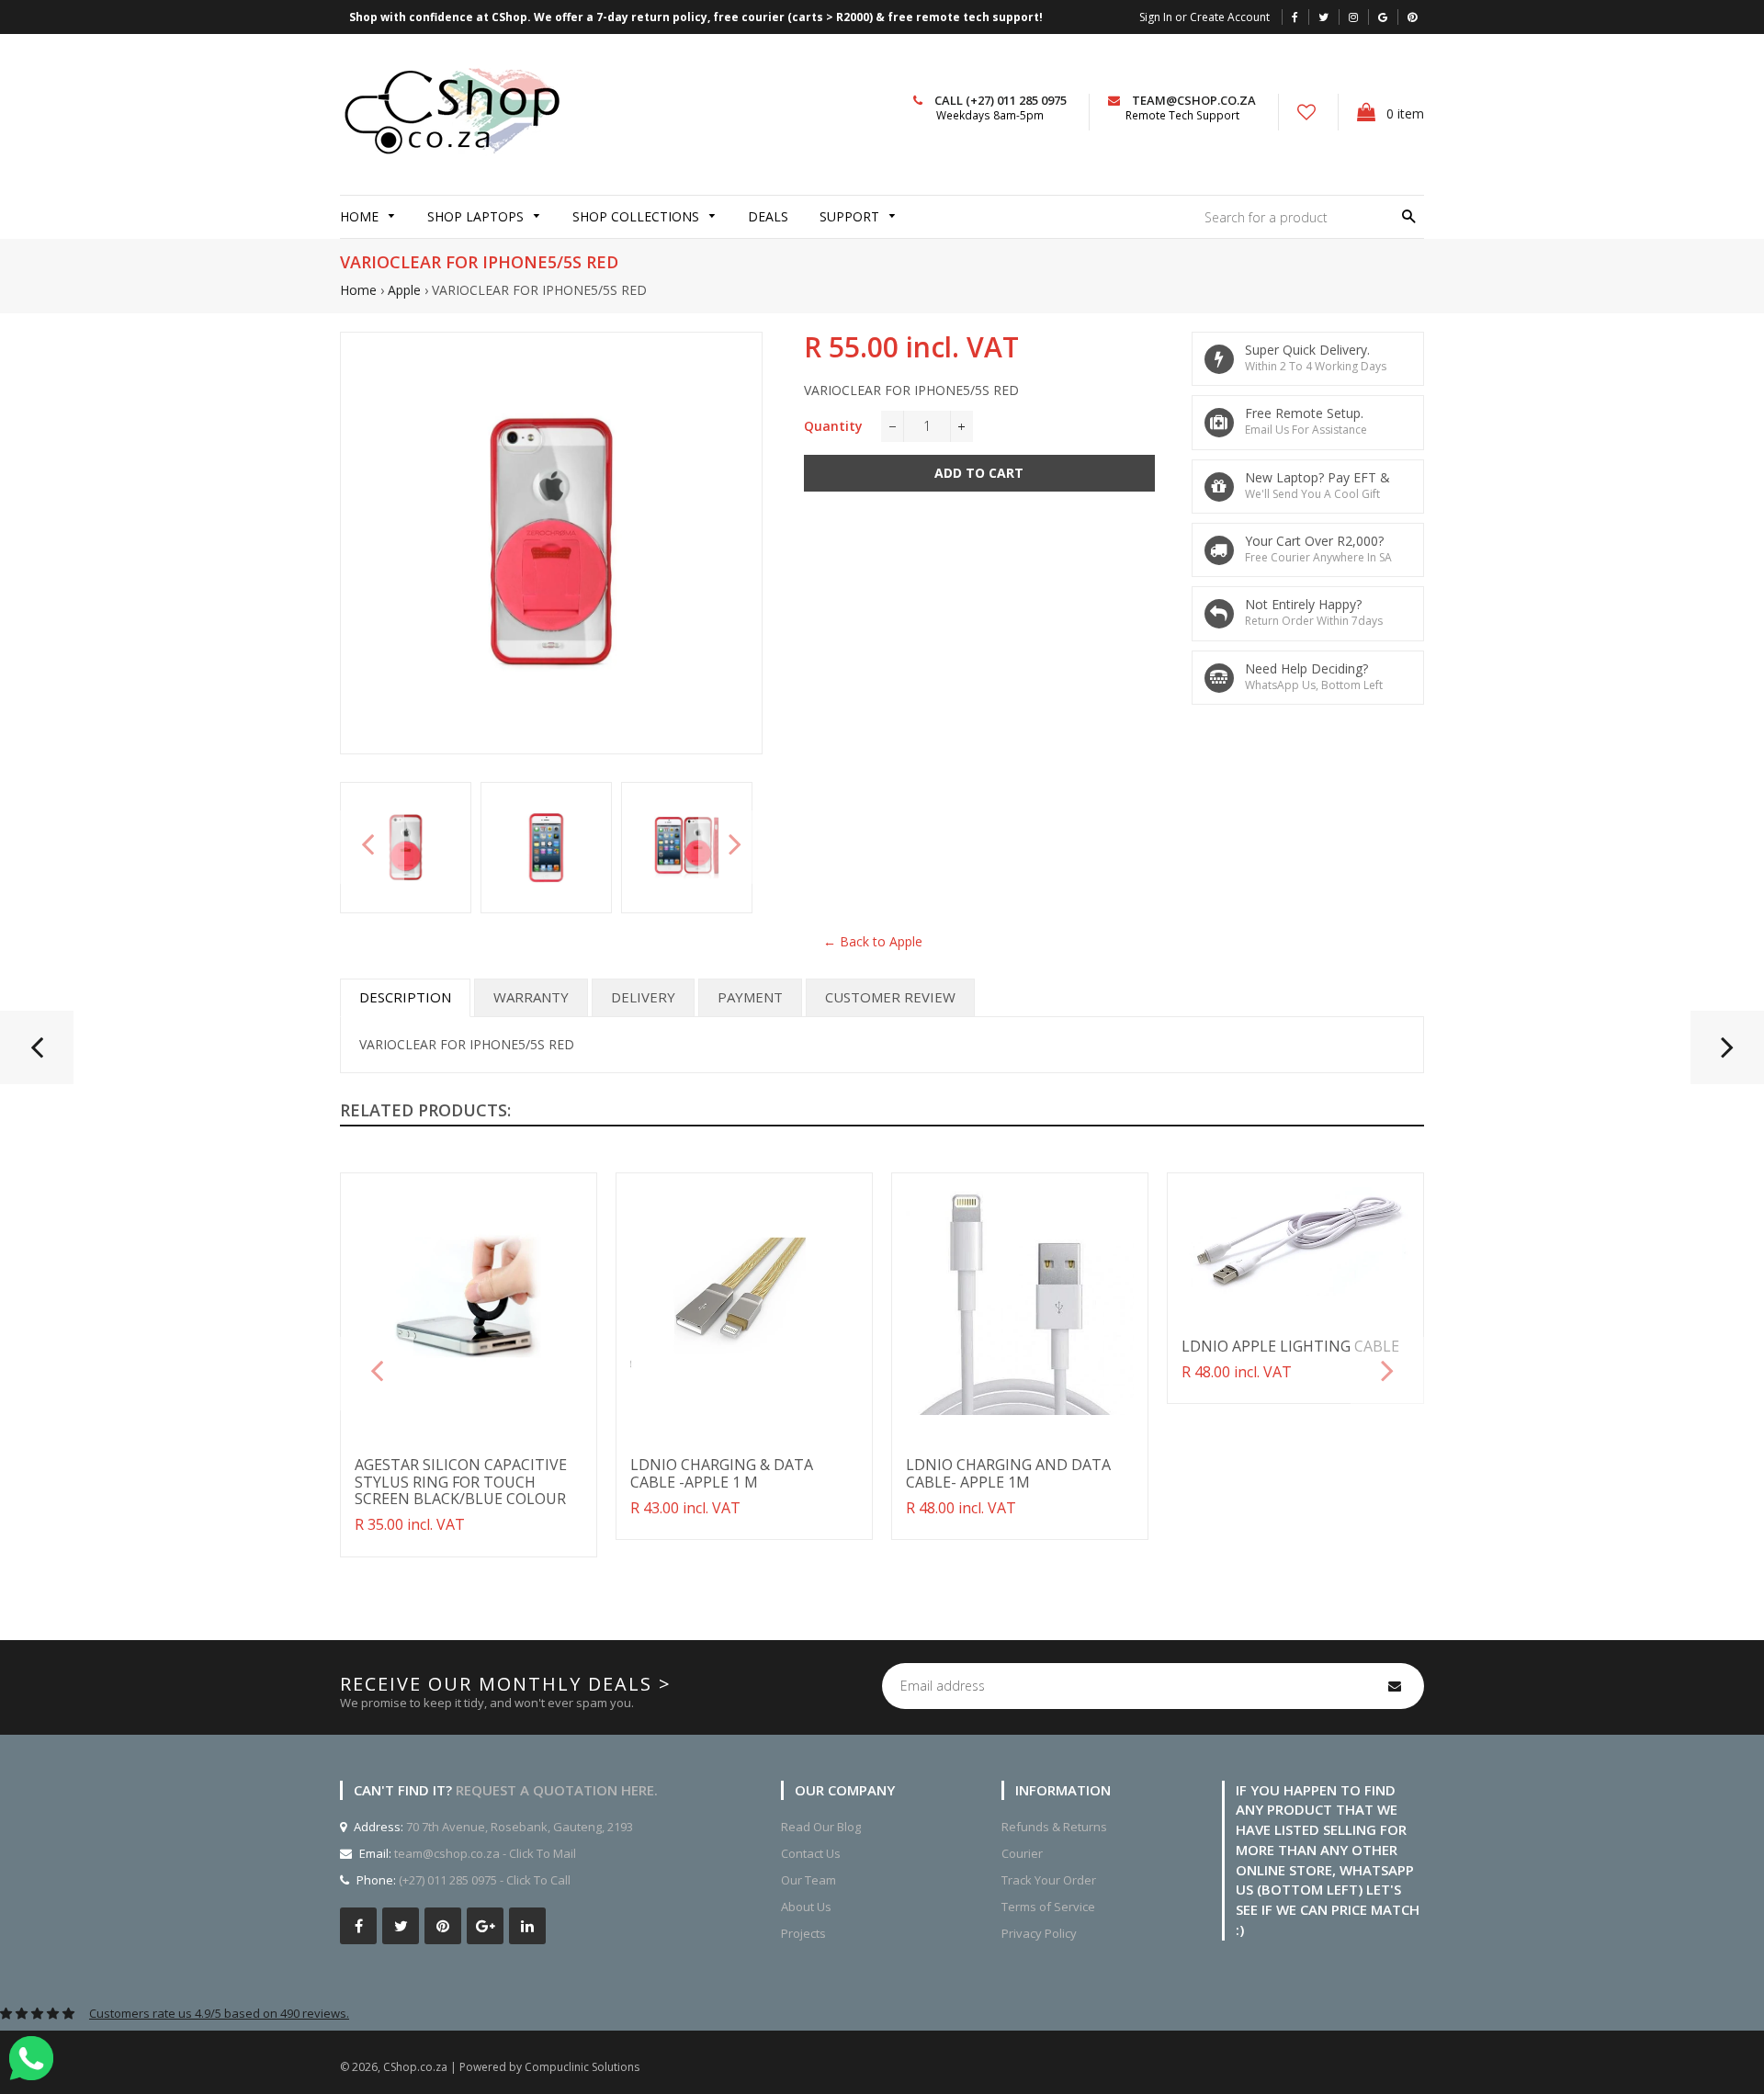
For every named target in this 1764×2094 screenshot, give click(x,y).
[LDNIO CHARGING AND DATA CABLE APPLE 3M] (1727, 1055)
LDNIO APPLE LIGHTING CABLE (1290, 1346)
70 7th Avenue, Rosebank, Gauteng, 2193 (518, 1827)
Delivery (643, 997)
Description (405, 997)
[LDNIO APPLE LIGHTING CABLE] (37, 1055)
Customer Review (890, 997)
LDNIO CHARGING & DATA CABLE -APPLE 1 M (722, 1473)
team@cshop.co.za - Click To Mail (485, 1853)
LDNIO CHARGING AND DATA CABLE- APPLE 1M (1008, 1473)
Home (358, 290)
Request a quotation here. (557, 1790)
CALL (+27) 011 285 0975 (1001, 100)
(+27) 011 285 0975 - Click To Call (485, 1880)
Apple (404, 290)
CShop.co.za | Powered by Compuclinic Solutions (511, 2067)
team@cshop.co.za (1194, 100)
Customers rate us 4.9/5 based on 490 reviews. (219, 2013)
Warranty (531, 997)
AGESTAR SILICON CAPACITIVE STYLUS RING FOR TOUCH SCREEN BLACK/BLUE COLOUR (461, 1482)
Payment (750, 997)
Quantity (833, 426)
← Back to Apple (873, 941)
